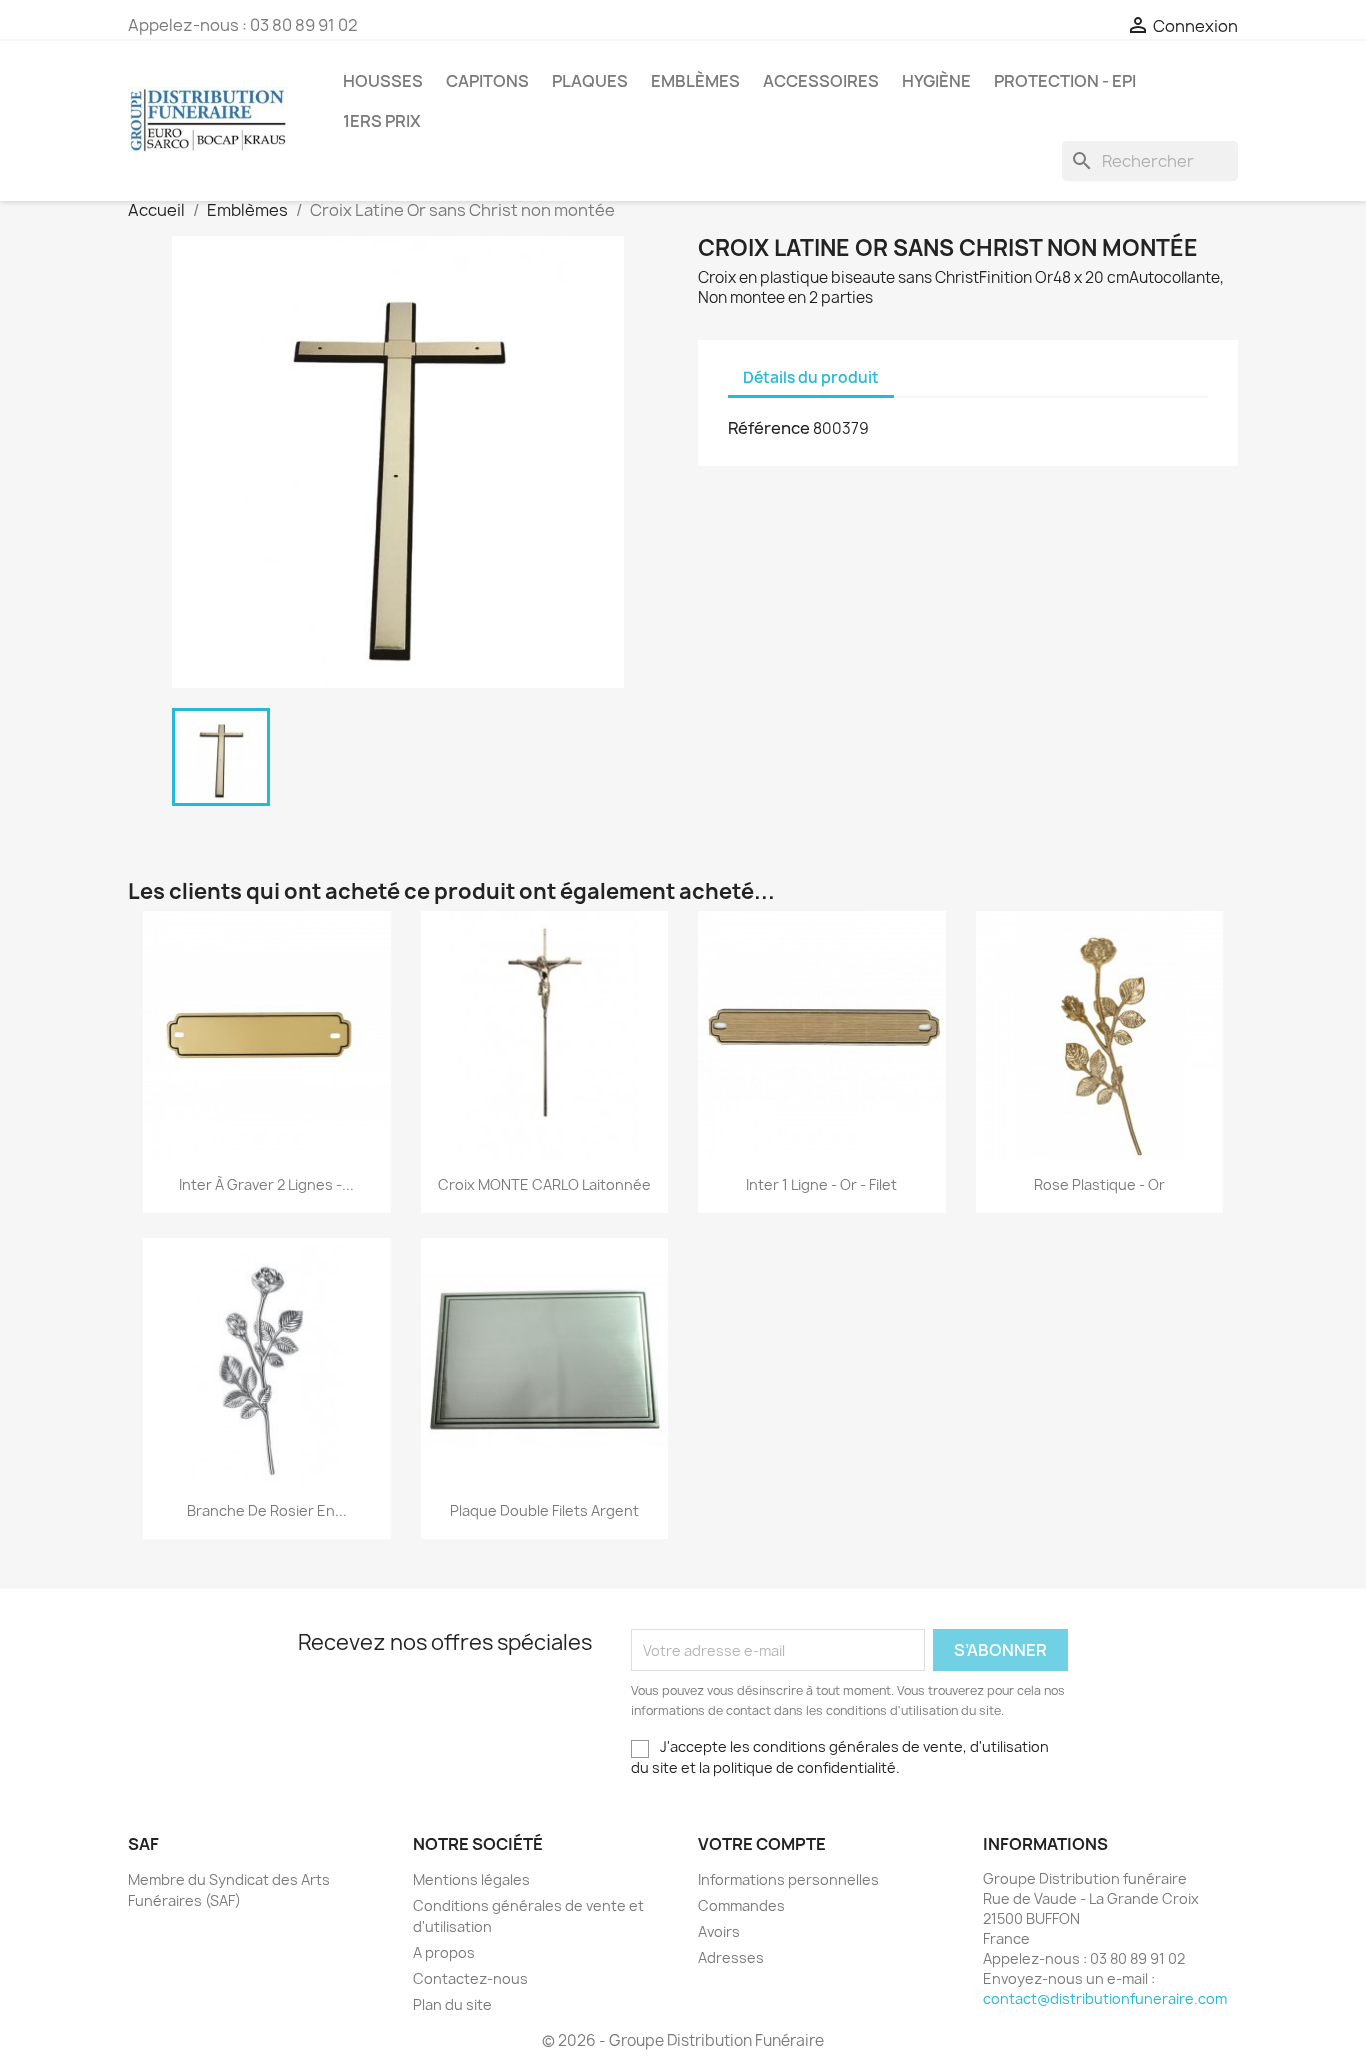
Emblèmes (695, 81)
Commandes (741, 1905)
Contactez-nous (470, 1978)
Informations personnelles (788, 1879)
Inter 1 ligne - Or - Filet (821, 1184)
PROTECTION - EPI (1065, 81)
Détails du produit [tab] (811, 377)
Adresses (731, 1957)
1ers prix (382, 121)
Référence (769, 428)
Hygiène (936, 81)
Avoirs (719, 1931)
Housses (383, 81)
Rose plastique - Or (1099, 1184)
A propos (444, 1952)
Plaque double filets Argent (544, 1510)
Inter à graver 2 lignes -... (266, 1184)
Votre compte (762, 1844)
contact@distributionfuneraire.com (1105, 1998)
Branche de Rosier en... (267, 1510)
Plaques (590, 81)
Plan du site (452, 2004)
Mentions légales (471, 1879)
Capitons (487, 81)
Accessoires (821, 81)
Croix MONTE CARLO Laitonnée (544, 1184)
